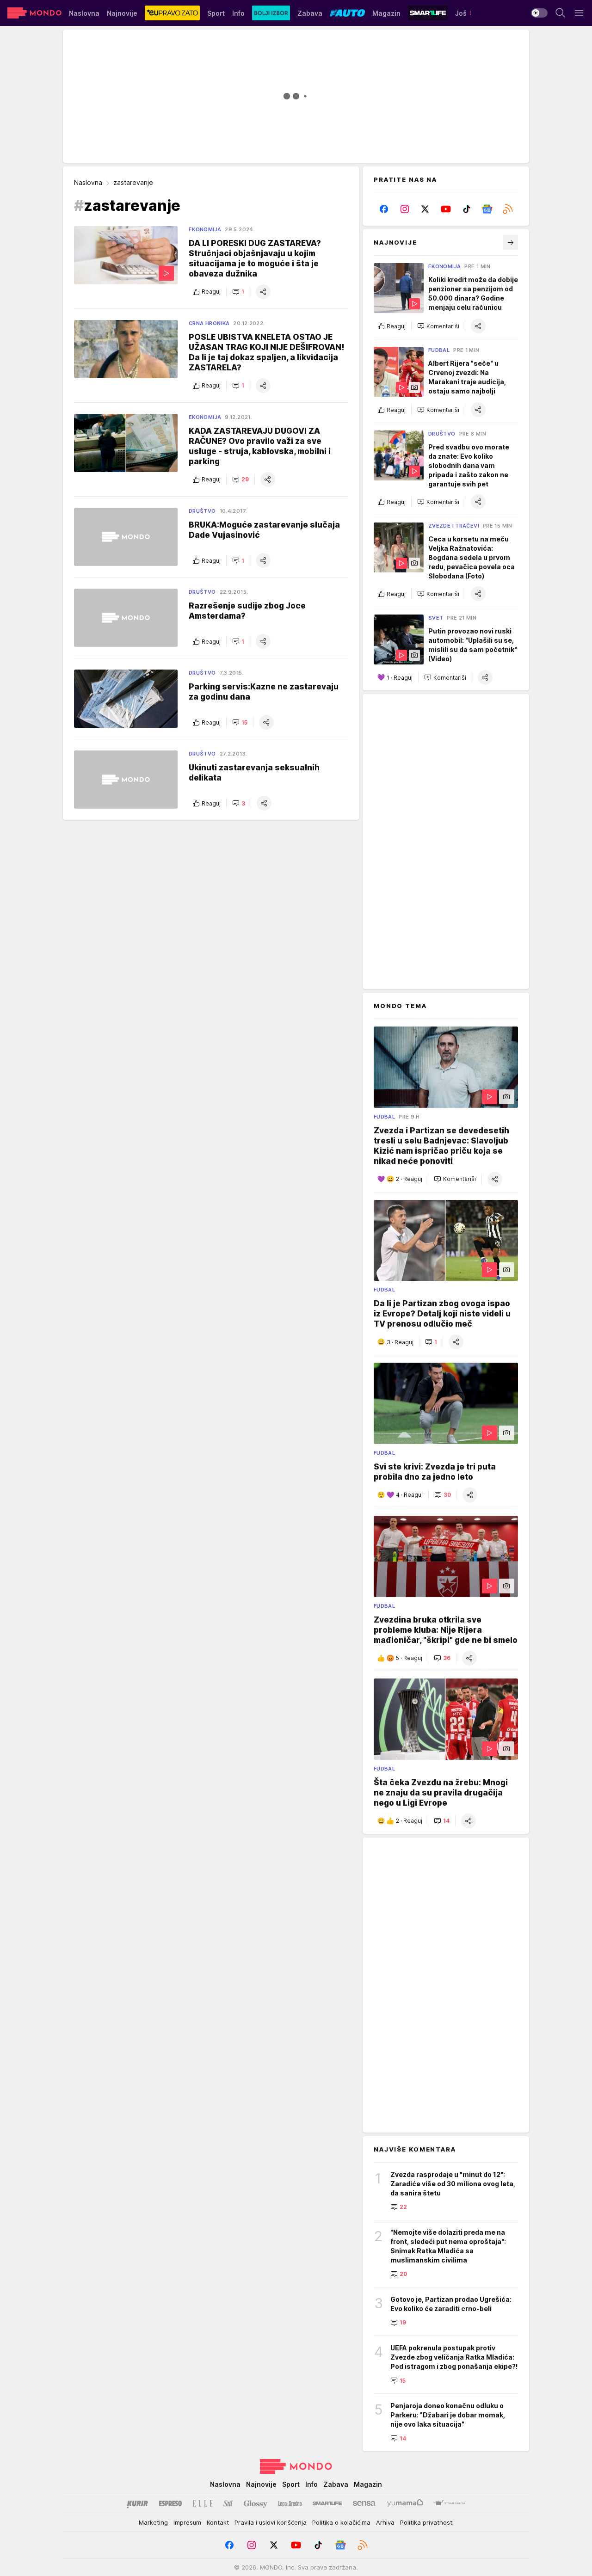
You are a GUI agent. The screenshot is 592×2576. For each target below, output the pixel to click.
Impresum (187, 2522)
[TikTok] (466, 209)
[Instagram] (405, 209)
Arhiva (385, 2522)
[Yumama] (405, 2503)
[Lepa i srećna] (290, 2503)
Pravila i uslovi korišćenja (271, 2522)
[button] (238, 292)
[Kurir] (137, 2503)
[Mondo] (34, 13)
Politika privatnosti (427, 2522)
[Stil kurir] (228, 2503)
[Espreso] (170, 2503)
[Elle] (203, 2503)
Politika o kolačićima (341, 2522)
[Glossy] (256, 2503)
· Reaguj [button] (400, 678)
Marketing (153, 2522)
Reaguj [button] (211, 292)
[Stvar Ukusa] (450, 2503)
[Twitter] (425, 209)
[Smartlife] (327, 2503)
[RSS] (508, 209)
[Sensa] (364, 2503)
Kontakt (218, 2522)
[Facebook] (384, 209)
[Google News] (487, 209)
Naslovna (88, 182)
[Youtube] (446, 209)
